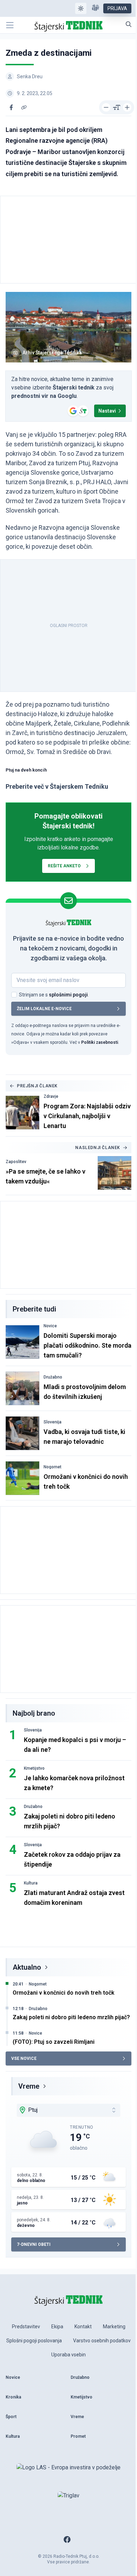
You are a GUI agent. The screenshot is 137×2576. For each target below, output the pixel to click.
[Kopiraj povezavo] (24, 107)
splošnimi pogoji (68, 995)
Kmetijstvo (34, 1768)
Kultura (31, 1883)
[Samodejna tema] (81, 8)
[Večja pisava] (127, 107)
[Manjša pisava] (106, 107)
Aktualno (27, 1967)
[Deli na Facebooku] (11, 107)
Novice (50, 1326)
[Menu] (10, 25)
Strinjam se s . (54, 995)
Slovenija (53, 1422)
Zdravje (51, 1096)
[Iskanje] (129, 24)
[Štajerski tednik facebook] (67, 2540)
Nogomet (53, 1467)
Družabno (53, 1377)
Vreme (29, 2086)
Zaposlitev (16, 1162)
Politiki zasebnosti (100, 1042)
